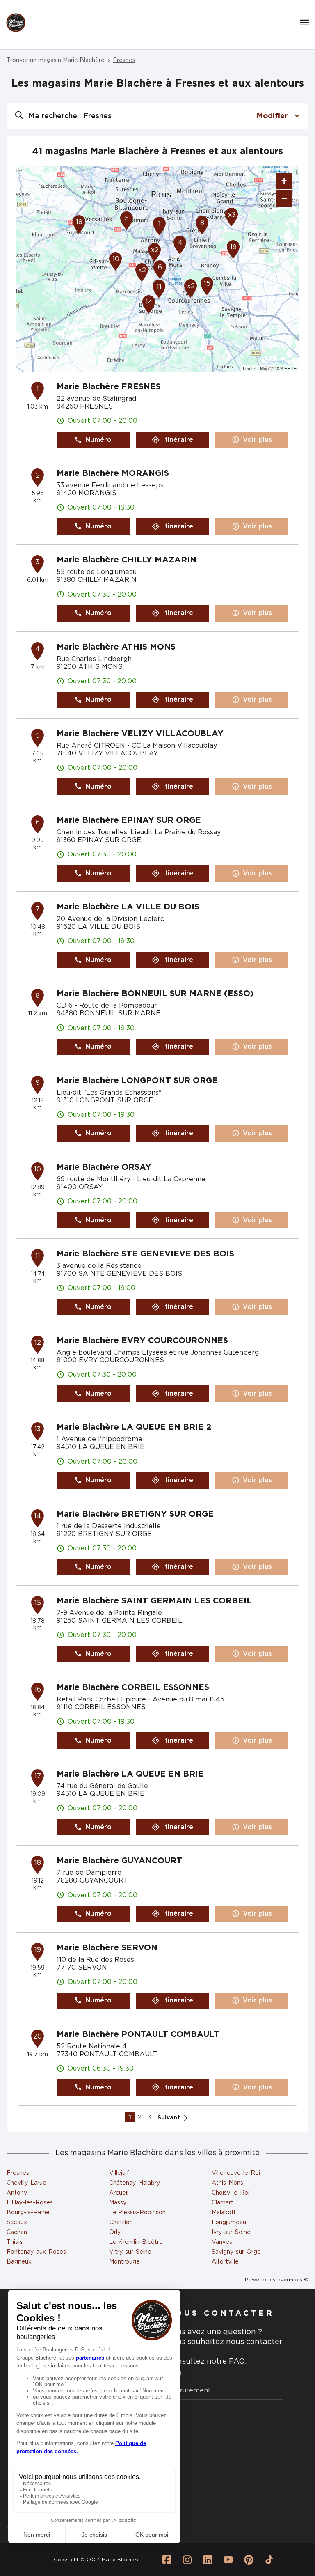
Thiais (15, 2242)
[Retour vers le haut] (284, 2528)
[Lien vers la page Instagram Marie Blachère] (187, 2560)
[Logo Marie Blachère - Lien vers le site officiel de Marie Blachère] (16, 23)
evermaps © (293, 2280)
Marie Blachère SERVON (107, 1948)
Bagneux (19, 2262)
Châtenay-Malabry (135, 2183)
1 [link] (130, 2117)
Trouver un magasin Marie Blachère (56, 60)
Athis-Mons (227, 2183)
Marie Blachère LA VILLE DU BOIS (128, 907)
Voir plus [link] (257, 440)
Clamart (223, 2203)
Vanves (222, 2242)
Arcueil (119, 2193)
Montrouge (124, 2262)
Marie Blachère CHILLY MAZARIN (127, 560)
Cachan (17, 2232)
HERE (290, 368)
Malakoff (224, 2213)
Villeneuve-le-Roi (236, 2173)
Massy (118, 2203)
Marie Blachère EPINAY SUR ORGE (129, 820)
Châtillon (121, 2222)
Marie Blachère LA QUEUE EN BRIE (130, 1774)
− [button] (284, 198)
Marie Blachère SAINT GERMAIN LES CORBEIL (154, 1601)
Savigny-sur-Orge (236, 2252)
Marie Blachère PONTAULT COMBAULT (138, 2034)
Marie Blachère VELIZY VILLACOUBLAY (140, 734)
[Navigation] (305, 23)
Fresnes (18, 2173)
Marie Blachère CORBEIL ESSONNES (133, 1687)
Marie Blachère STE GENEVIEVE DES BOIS (145, 1254)
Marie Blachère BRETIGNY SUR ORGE (135, 1514)
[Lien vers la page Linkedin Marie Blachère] (208, 2560)
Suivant (169, 2118)
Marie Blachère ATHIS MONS (116, 647)
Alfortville (225, 2262)
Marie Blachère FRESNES (109, 387)
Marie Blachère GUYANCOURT (119, 1861)
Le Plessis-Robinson (137, 2213)
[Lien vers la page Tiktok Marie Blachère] (269, 2560)
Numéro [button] (98, 440)
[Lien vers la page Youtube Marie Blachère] (228, 2560)
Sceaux (17, 2222)
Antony (17, 2193)
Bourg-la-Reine (28, 2213)
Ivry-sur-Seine (231, 2232)
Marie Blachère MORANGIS (113, 473)
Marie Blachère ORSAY (104, 1167)
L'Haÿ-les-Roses (30, 2203)
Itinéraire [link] (178, 440)
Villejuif (119, 2173)
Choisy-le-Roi (231, 2193)
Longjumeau (229, 2222)
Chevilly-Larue (26, 2183)
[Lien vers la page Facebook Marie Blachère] (167, 2560)
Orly (115, 2232)
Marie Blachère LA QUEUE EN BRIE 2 (134, 1427)
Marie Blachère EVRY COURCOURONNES (142, 1341)
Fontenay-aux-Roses (36, 2252)
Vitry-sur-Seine (130, 2252)
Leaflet (250, 368)
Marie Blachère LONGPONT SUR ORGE (137, 1081)
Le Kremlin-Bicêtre (136, 2242)
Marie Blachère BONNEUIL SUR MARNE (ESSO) (155, 994)
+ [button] (284, 181)
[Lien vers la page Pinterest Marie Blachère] (249, 2560)
